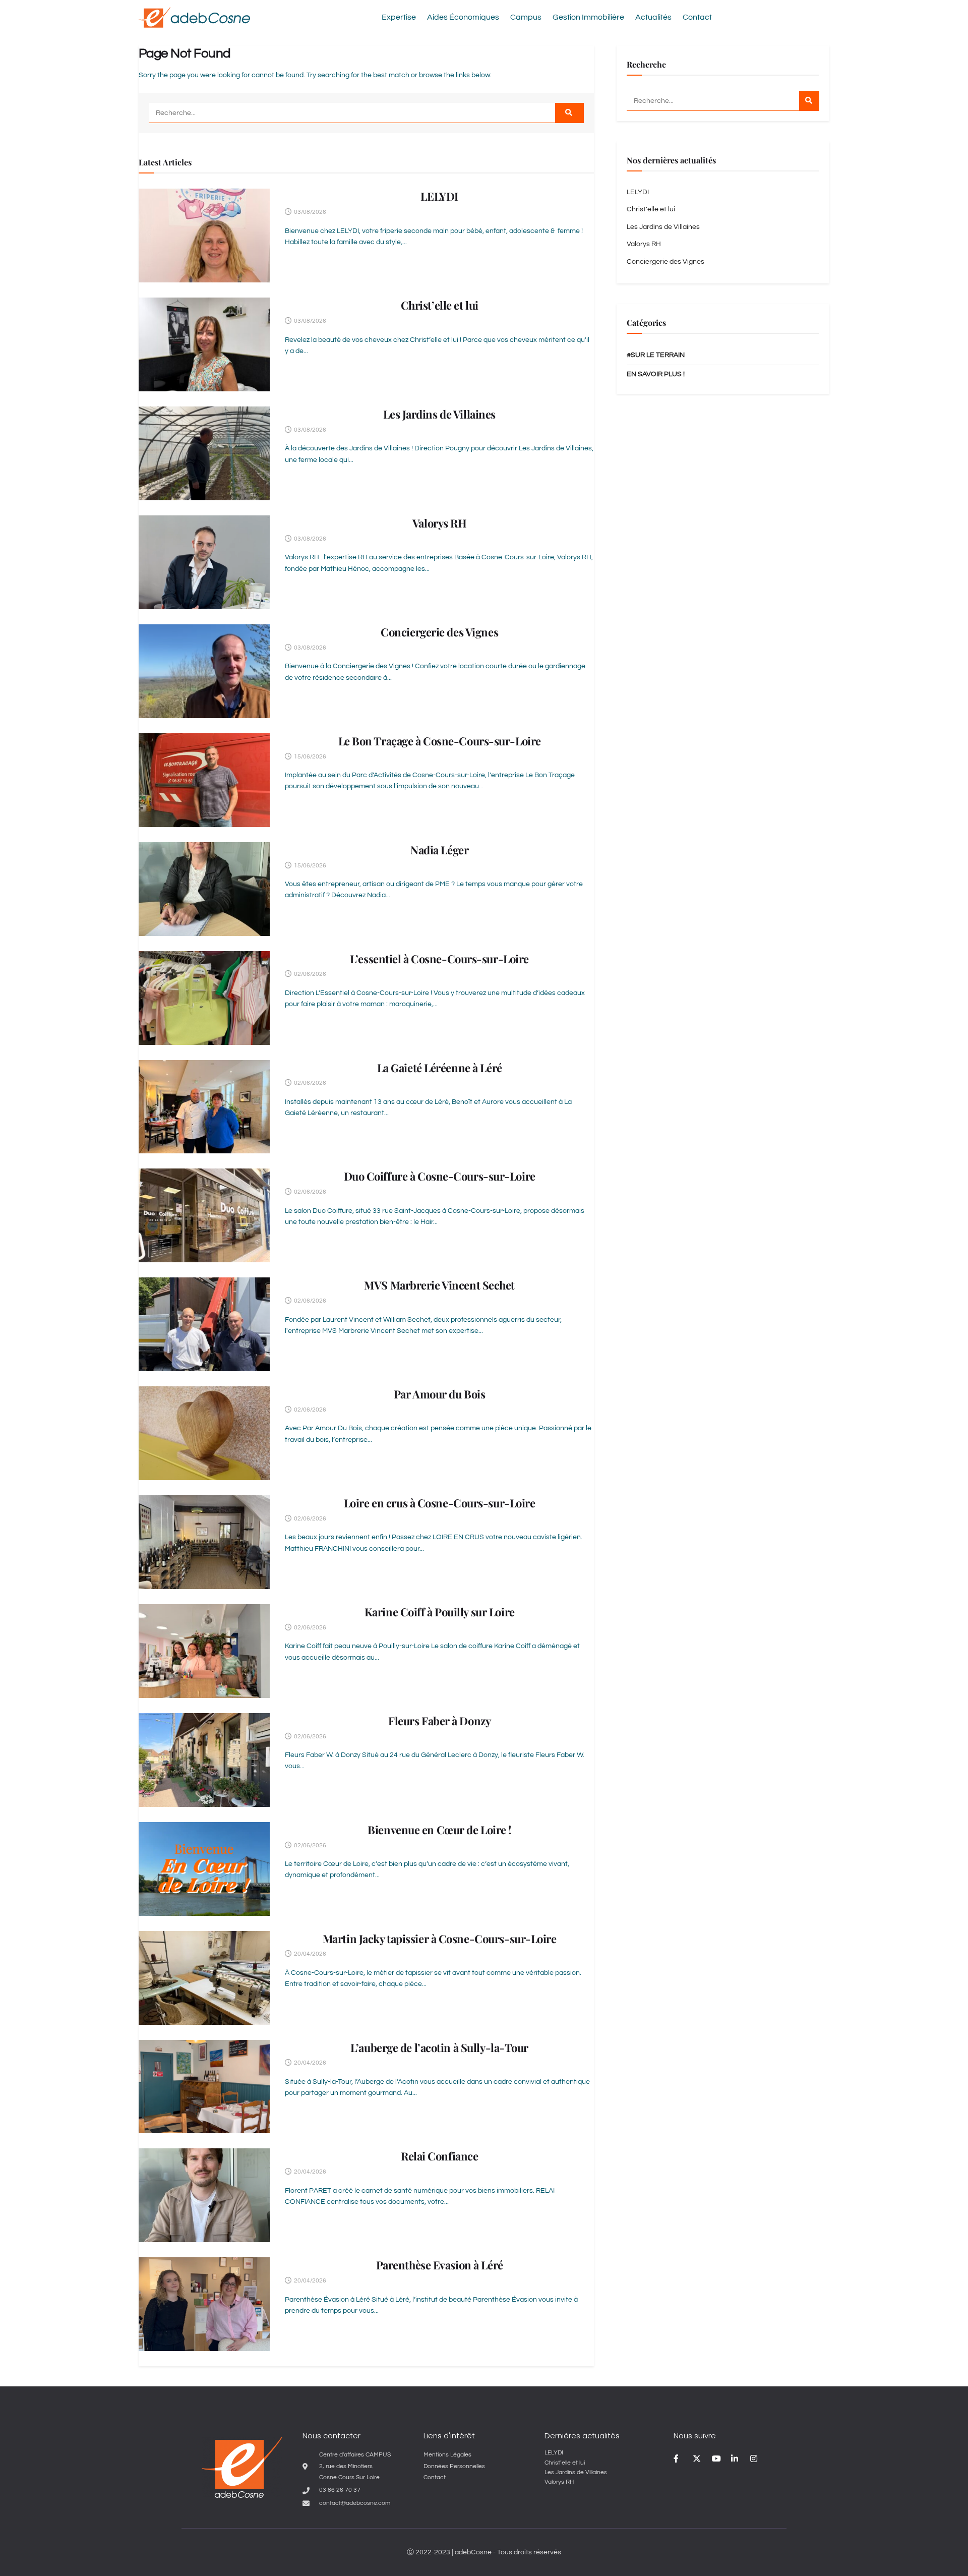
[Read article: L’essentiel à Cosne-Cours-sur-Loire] (204, 998)
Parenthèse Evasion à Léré (440, 2265)
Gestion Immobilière (588, 17)
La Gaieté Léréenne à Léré (440, 1068)
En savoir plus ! (656, 374)
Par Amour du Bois (440, 1394)
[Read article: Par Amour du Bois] (204, 1433)
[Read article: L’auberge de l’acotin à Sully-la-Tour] (204, 2087)
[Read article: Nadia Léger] (204, 889)
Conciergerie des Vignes (439, 632)
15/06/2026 (309, 757)
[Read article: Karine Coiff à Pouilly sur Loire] (204, 1651)
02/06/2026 (309, 974)
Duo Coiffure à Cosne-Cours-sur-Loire (440, 1176)
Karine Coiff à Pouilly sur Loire (440, 1612)
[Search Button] (569, 113)
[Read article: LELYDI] (204, 236)
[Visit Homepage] (194, 17)
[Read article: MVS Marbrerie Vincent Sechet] (204, 1324)
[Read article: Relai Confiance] (204, 2195)
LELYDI (439, 196)
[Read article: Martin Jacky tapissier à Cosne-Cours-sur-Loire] (204, 1978)
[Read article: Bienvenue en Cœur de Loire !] (204, 1869)
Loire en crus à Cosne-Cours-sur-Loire (440, 1503)
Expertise (399, 17)
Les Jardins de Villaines (439, 414)
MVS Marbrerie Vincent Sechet (439, 1285)
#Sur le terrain (656, 355)
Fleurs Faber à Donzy (439, 1721)
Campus (526, 17)
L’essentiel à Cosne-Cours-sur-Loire (439, 959)
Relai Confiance (439, 2156)
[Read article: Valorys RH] (204, 562)
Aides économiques (463, 17)
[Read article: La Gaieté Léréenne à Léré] (204, 1107)
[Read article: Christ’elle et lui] (204, 344)
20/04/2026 (309, 1954)
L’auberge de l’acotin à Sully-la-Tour (439, 2047)
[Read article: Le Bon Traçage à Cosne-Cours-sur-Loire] (204, 780)
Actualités (653, 17)
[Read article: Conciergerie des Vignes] (204, 671)
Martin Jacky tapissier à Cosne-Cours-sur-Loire (440, 1939)
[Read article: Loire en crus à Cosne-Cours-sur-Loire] (204, 1542)
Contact (697, 17)
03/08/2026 (309, 212)
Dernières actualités (582, 2436)
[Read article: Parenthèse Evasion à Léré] (204, 2304)
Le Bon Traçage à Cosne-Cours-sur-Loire (440, 741)
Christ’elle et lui (440, 305)
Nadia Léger (439, 850)
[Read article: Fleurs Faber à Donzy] (204, 1760)
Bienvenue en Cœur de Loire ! (439, 1830)
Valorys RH (440, 523)
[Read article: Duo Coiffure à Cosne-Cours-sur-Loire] (204, 1215)
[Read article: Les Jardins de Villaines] (204, 453)
